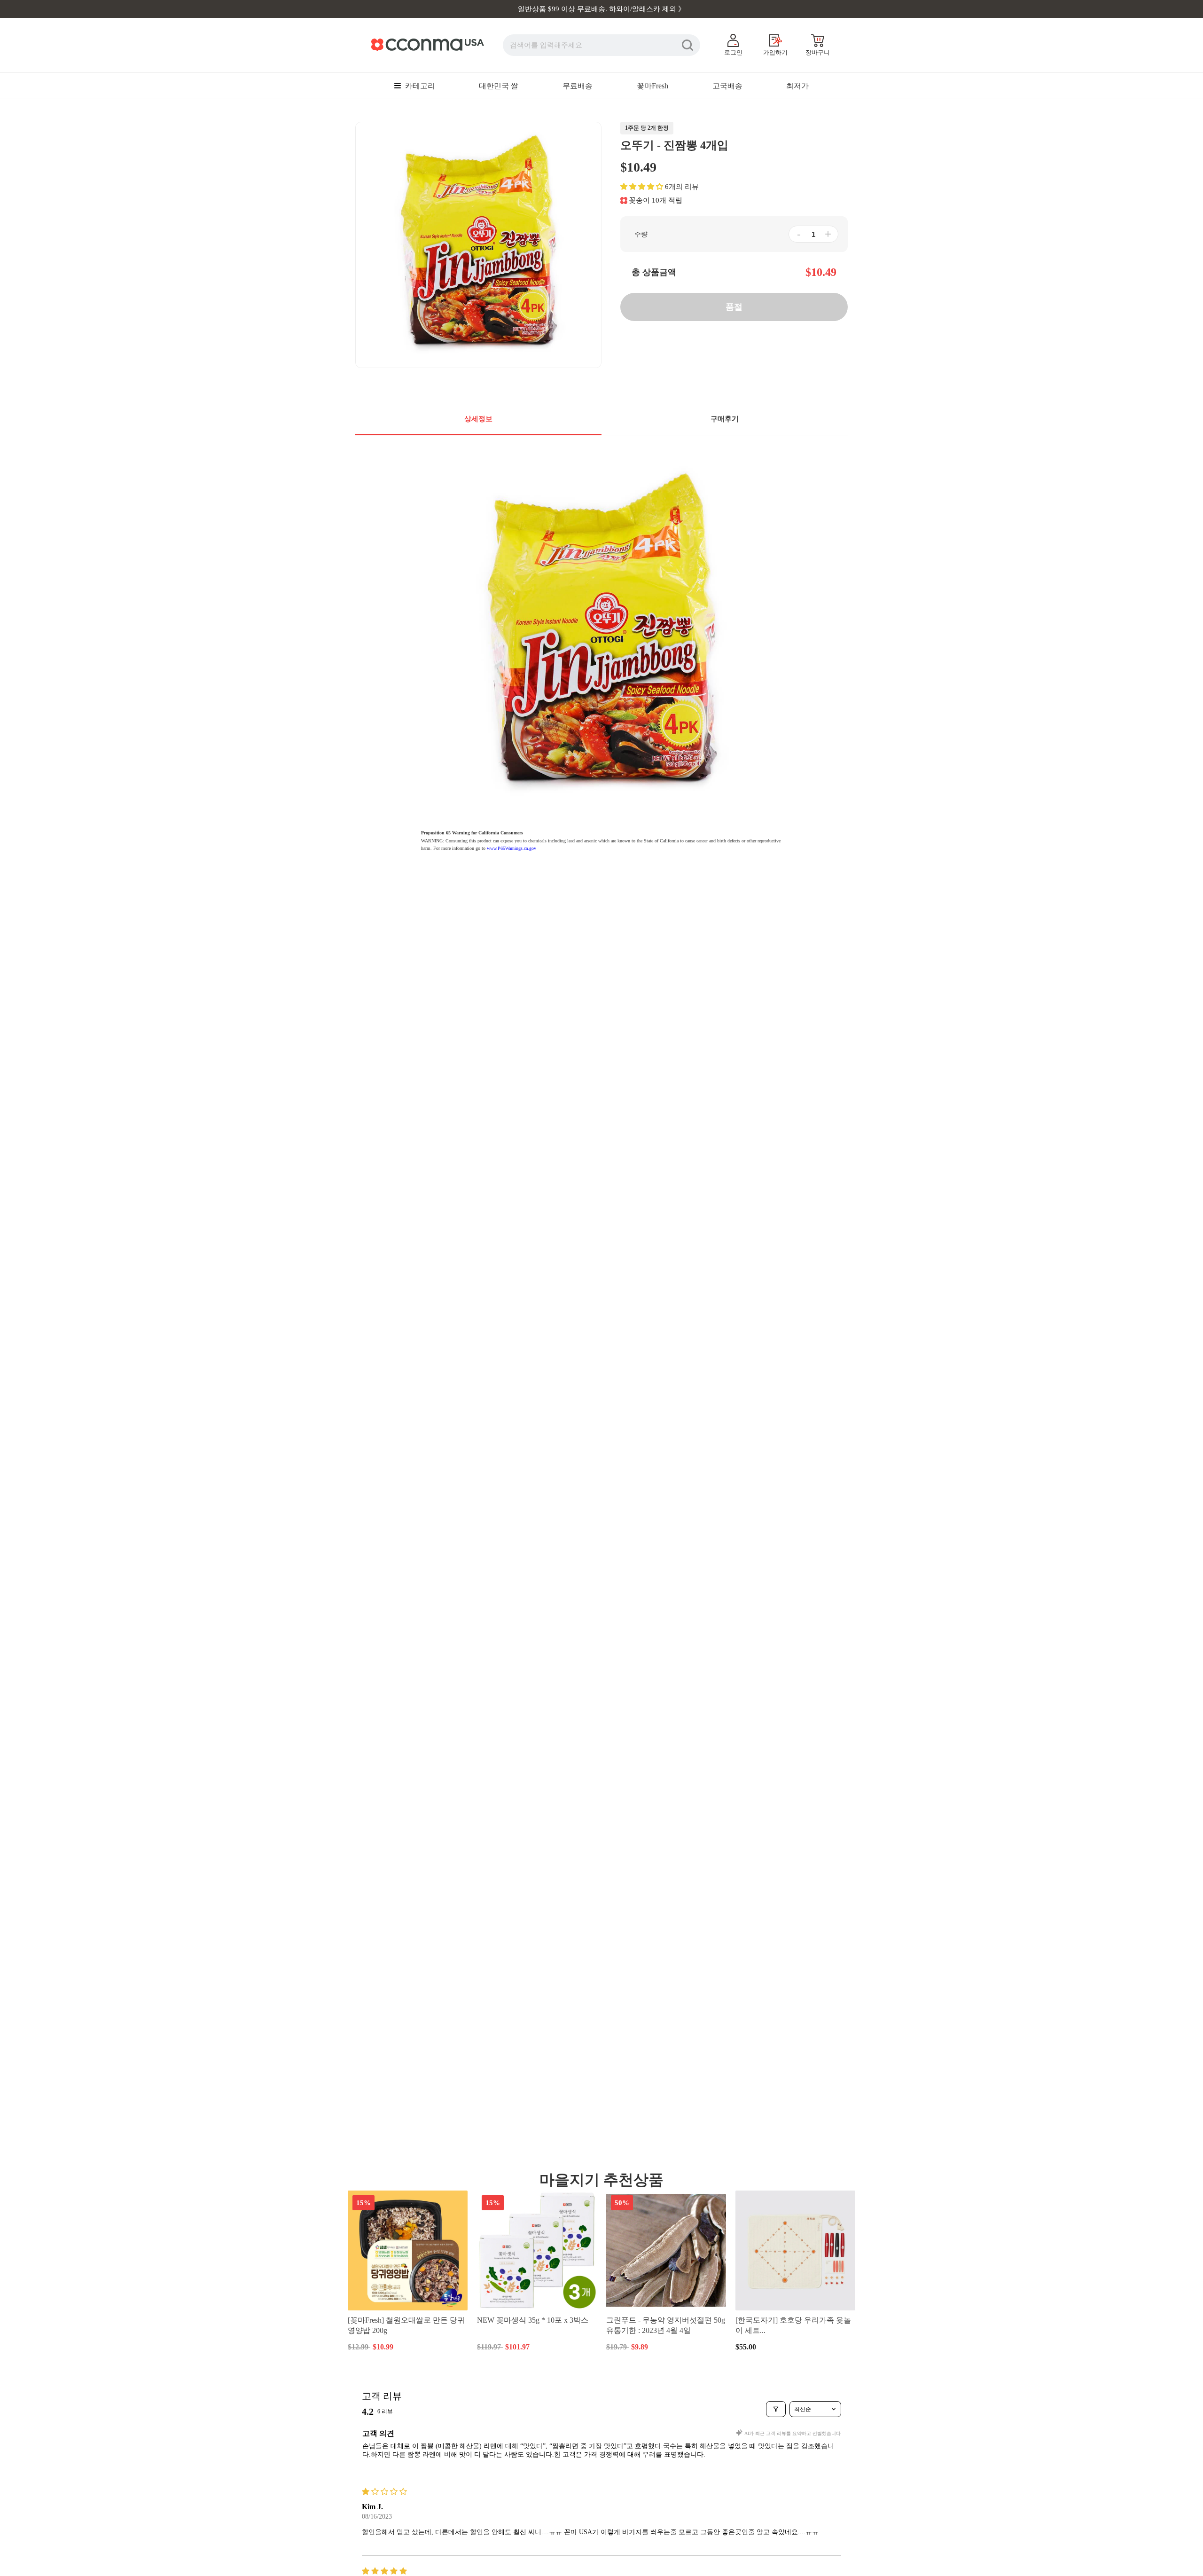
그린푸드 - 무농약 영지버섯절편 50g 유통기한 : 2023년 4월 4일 (666, 2325)
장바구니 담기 (408, 2346)
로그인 (733, 52)
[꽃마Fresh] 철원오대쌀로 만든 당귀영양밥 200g (406, 2325)
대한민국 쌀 (499, 86)
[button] (642, 187)
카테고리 (419, 86)
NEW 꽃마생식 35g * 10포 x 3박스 (533, 2320)
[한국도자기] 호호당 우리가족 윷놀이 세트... (793, 2325)
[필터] (776, 2409)
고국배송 (727, 86)
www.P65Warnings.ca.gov (512, 848)
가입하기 (775, 52)
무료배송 (578, 86)
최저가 (797, 86)
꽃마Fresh (652, 86)
